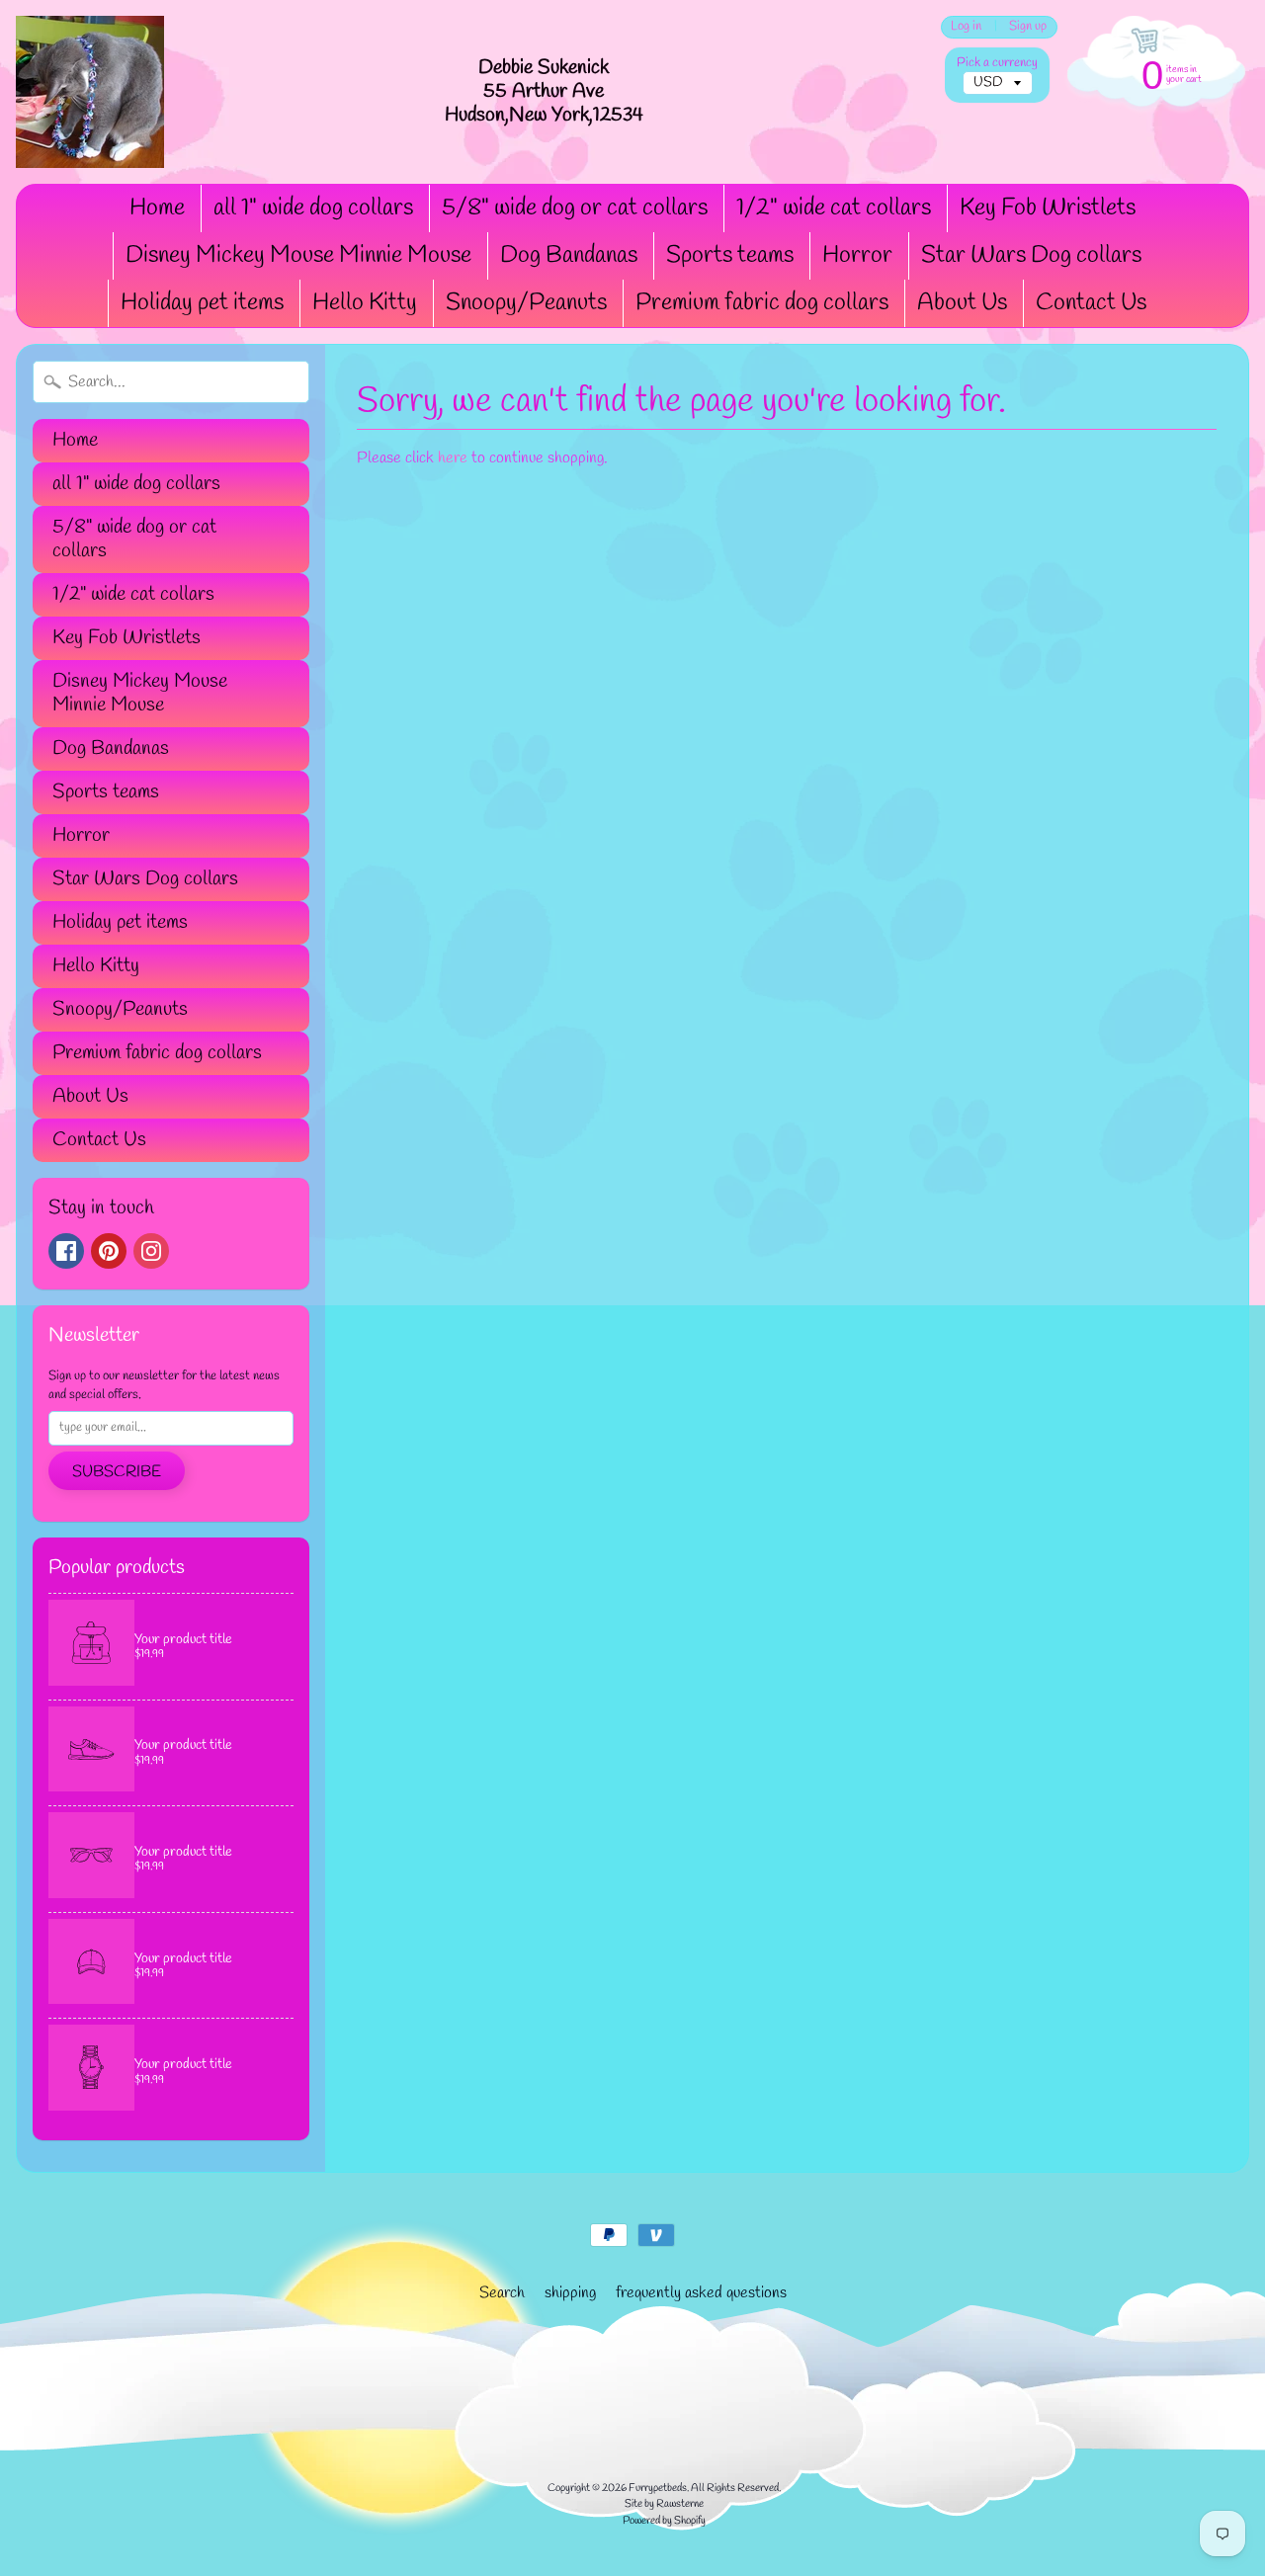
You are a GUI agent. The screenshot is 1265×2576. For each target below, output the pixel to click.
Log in (966, 27)
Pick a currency (997, 63)
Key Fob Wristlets (1048, 208)
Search (502, 2293)
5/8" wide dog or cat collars (575, 208)
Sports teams (730, 256)
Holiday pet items (202, 303)
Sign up (1028, 27)
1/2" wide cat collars (834, 208)
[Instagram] (151, 1251)
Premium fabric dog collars (762, 303)
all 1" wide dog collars (313, 208)
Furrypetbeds (658, 2488)
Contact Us (1091, 303)
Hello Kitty (365, 303)
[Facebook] (66, 1251)
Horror (857, 256)
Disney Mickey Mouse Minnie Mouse (298, 256)
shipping (570, 2293)
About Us (962, 303)
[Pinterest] (109, 1251)
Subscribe (117, 1472)
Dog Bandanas (569, 256)
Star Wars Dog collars (1031, 256)
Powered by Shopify (664, 2521)
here (453, 458)
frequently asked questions (701, 2293)
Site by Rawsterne (664, 2504)
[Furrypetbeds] (90, 92)
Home (157, 208)
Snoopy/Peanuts (526, 303)
